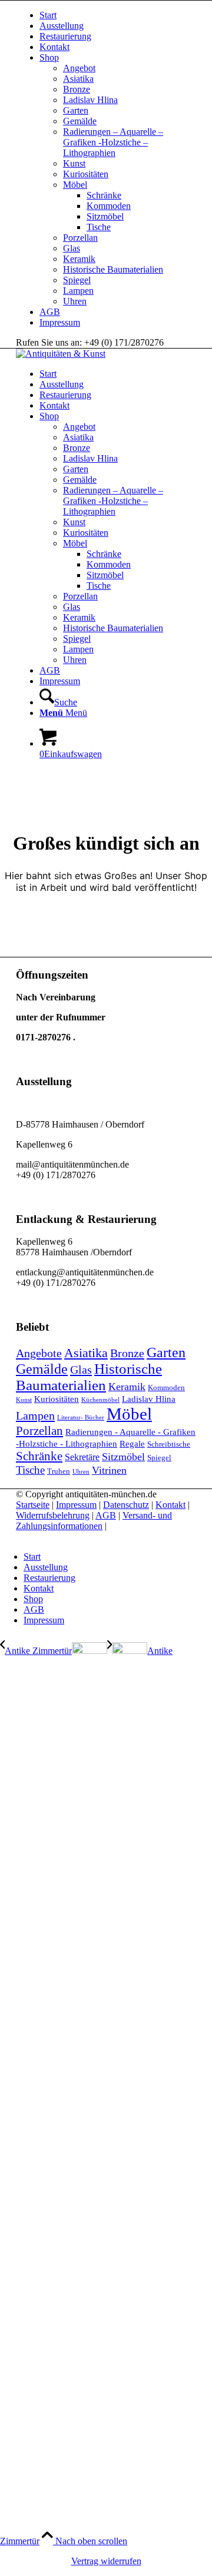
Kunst (74, 163)
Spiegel (77, 280)
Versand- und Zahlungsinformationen (94, 1521)
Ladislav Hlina (90, 100)
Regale (132, 1444)
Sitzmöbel (105, 216)
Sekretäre (82, 1457)
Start (48, 15)
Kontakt (54, 47)
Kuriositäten (86, 174)
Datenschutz (126, 1505)
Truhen (59, 1471)
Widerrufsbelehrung (53, 1515)
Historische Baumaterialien (113, 269)
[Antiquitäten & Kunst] (61, 354)
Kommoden (109, 206)
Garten (76, 110)
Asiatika (78, 79)
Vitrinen (109, 1470)
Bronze (77, 89)
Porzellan (80, 238)
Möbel (75, 185)
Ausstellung (62, 26)
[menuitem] (118, 15)
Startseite (33, 1505)
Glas (72, 248)
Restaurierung (65, 36)
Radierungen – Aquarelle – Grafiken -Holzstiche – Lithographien (113, 142)
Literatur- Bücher (81, 1418)
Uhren (75, 301)
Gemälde (80, 121)
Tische (99, 227)
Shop (49, 57)
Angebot (79, 68)
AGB (50, 312)
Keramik (79, 259)
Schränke (104, 195)
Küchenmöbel (100, 1400)
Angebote (39, 1353)
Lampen (78, 291)
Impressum (60, 322)
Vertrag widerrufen (106, 2561)
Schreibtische (169, 1444)
